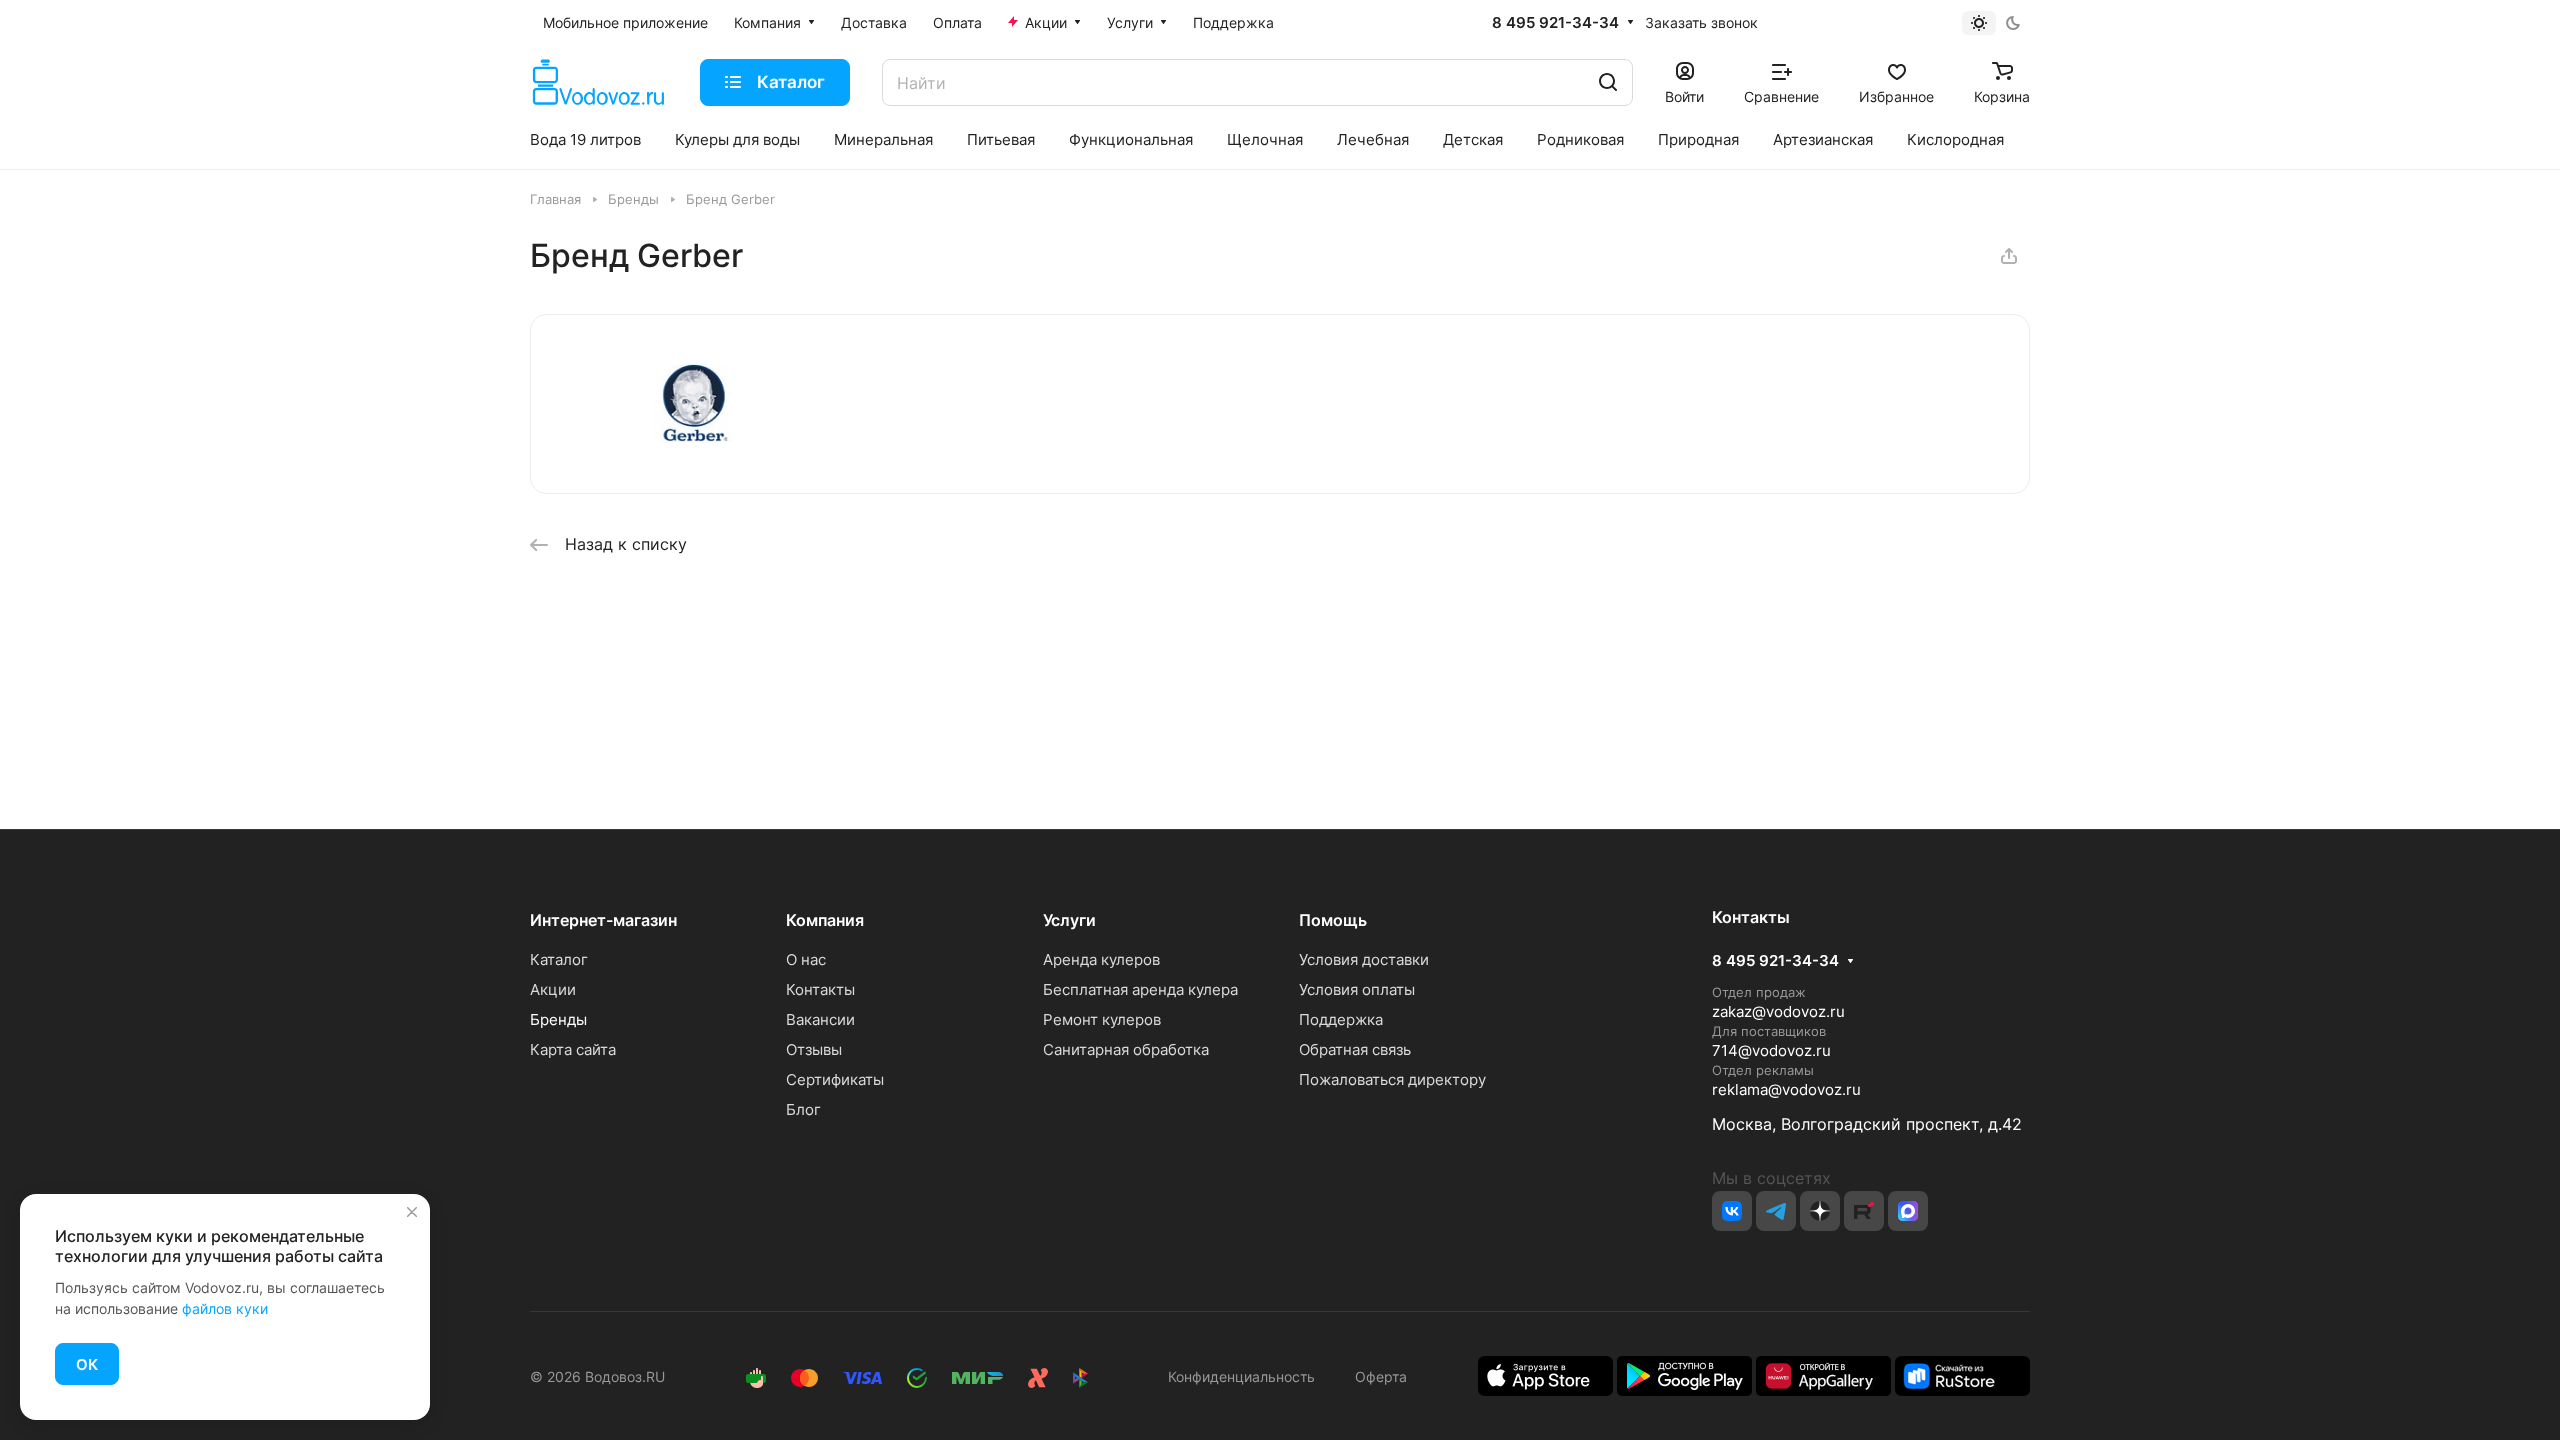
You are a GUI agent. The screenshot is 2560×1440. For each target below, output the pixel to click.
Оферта (1377, 1376)
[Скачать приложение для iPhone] (1545, 1374)
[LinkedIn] (1908, 1211)
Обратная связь (1355, 1049)
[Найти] (1608, 82)
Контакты (820, 989)
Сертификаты (835, 1079)
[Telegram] (1776, 1211)
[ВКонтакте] (1732, 1211)
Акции (553, 989)
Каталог (559, 959)
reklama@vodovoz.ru (1786, 1089)
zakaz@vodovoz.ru (1778, 1011)
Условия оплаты (1357, 989)
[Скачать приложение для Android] (1684, 1374)
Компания (825, 920)
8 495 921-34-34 (1555, 23)
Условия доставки (1364, 959)
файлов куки (225, 1308)
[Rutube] (1864, 1211)
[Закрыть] (412, 1212)
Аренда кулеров (1101, 959)
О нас (806, 959)
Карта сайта (573, 1049)
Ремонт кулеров (1102, 1019)
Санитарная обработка (1126, 1049)
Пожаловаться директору (1392, 1079)
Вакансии (820, 1019)
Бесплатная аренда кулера (1140, 989)
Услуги (1069, 920)
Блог (803, 1109)
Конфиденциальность (1241, 1376)
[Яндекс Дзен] (1820, 1211)
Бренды (558, 1019)
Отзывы (814, 1049)
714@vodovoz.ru (1771, 1050)
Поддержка (1341, 1019)
